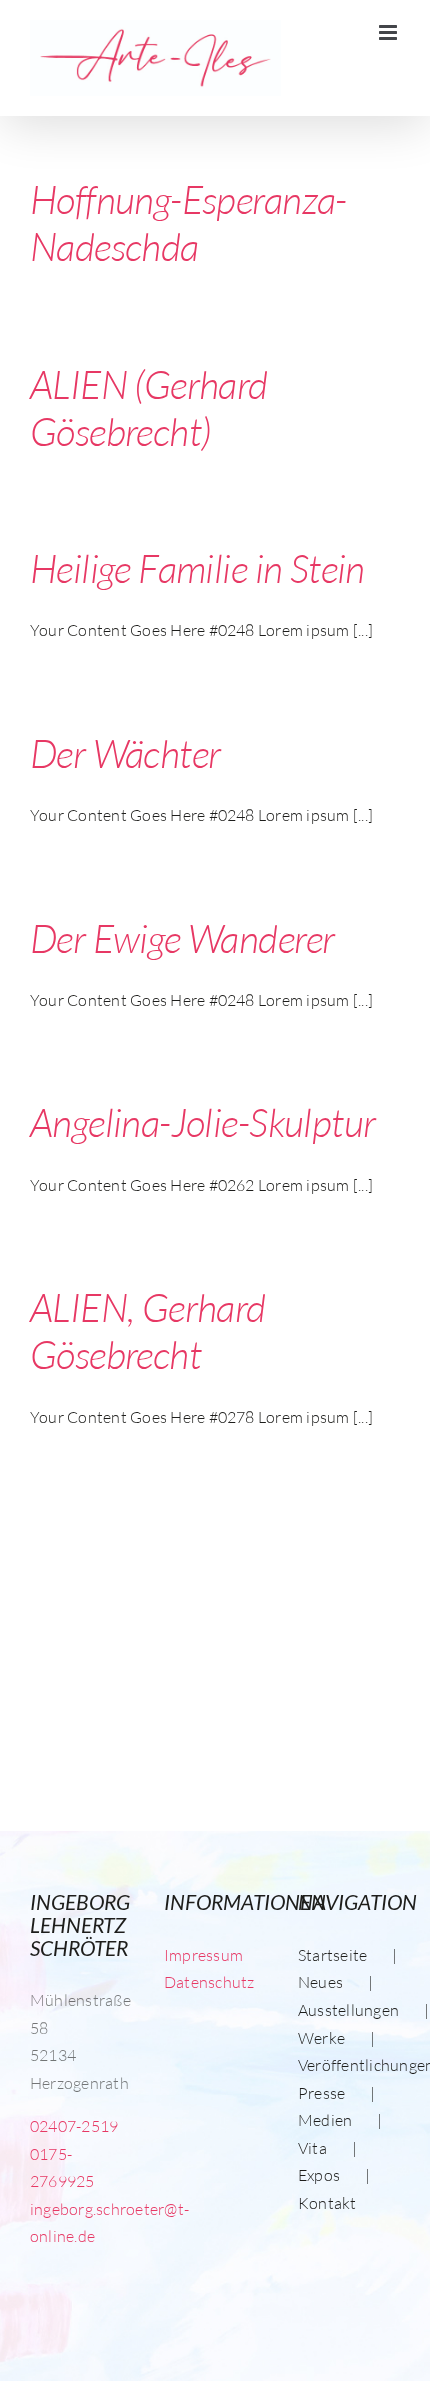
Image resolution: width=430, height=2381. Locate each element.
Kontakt (327, 2203)
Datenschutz (209, 1982)
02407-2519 (74, 2126)
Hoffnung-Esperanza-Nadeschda (188, 222)
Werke (321, 2038)
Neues (320, 1982)
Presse (321, 2093)
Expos (319, 2175)
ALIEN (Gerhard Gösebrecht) (149, 407)
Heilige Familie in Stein (197, 568)
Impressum (203, 1955)
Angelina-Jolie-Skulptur (202, 1122)
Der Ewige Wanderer (182, 938)
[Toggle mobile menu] (389, 32)
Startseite (332, 1955)
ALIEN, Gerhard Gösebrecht (148, 1330)
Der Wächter (125, 753)
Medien (325, 2120)
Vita (312, 2148)
